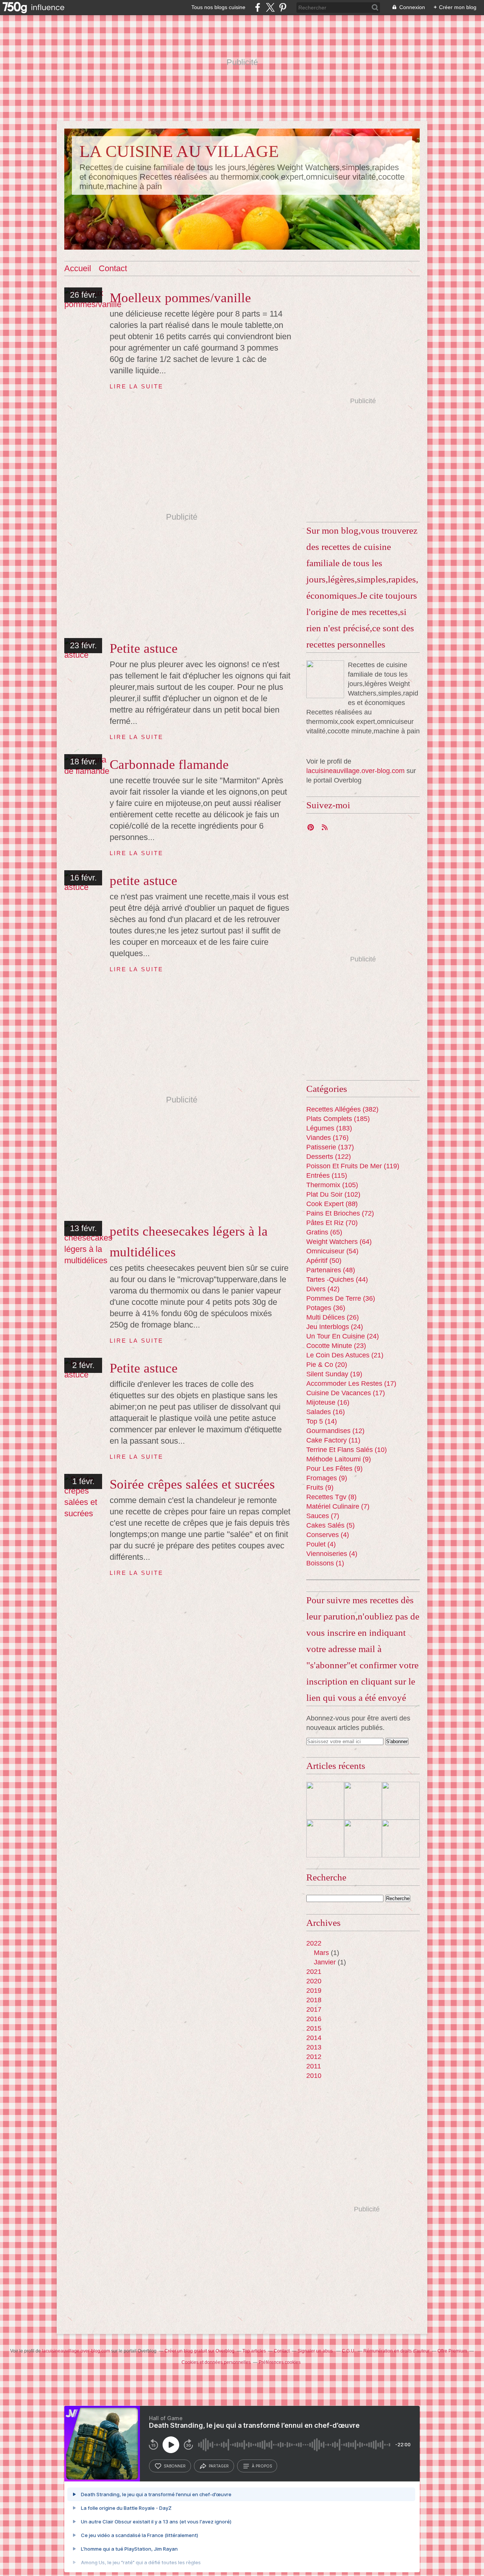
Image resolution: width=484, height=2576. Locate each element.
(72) (340, 1213)
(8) (331, 1497)
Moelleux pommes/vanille (180, 298)
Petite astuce (144, 648)
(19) (334, 1374)
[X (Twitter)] (270, 7)
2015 (314, 2028)
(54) (332, 1251)
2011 (314, 2066)
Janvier (325, 1962)
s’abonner (175, 2466)
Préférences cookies (280, 2362)
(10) (347, 1450)
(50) (324, 1261)
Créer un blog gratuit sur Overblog (199, 2351)
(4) (328, 1535)
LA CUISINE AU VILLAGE (179, 151)
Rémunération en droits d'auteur (396, 2351)
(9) (339, 1459)
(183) (329, 1128)
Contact (113, 268)
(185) (338, 1119)
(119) (353, 1166)
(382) (342, 1109)
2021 (314, 1972)
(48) (331, 1270)
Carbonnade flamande (169, 765)
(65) (324, 1232)
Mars (321, 1953)
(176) (327, 1138)
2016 (314, 2019)
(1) (325, 1563)
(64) (339, 1242)
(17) (351, 1383)
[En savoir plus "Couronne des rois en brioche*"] (363, 1801)
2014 (314, 2038)
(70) (332, 1223)
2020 (314, 1981)
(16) (328, 1402)
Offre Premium (452, 2351)
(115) (327, 1175)
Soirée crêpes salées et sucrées (192, 1484)
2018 (314, 2000)
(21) (345, 1355)
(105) (332, 1185)
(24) (335, 1327)
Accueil (78, 268)
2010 (314, 2076)
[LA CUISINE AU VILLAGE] (325, 679)
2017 (314, 2009)
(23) (336, 1346)
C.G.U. (349, 2351)
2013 (314, 2047)
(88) (332, 1204)
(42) (323, 1289)
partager (219, 2466)
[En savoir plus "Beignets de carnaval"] (325, 1801)
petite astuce (143, 881)
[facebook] (258, 7)
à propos (262, 2466)
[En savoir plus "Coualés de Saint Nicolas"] (401, 1801)
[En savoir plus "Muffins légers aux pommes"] (401, 1838)
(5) (330, 1525)
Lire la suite (137, 386)
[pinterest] (283, 7)
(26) (333, 1317)
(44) (337, 1279)
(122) (329, 1157)
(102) (333, 1194)
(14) (322, 1421)
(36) (341, 1298)
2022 (314, 1943)
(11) (333, 1440)
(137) (330, 1147)
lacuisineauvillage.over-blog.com (355, 771)
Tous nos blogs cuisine (218, 7)
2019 (314, 1991)
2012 (314, 2057)
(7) (338, 1506)
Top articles (254, 2351)
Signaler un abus (316, 2351)
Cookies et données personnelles (216, 2362)
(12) (335, 1431)
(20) (327, 1365)
